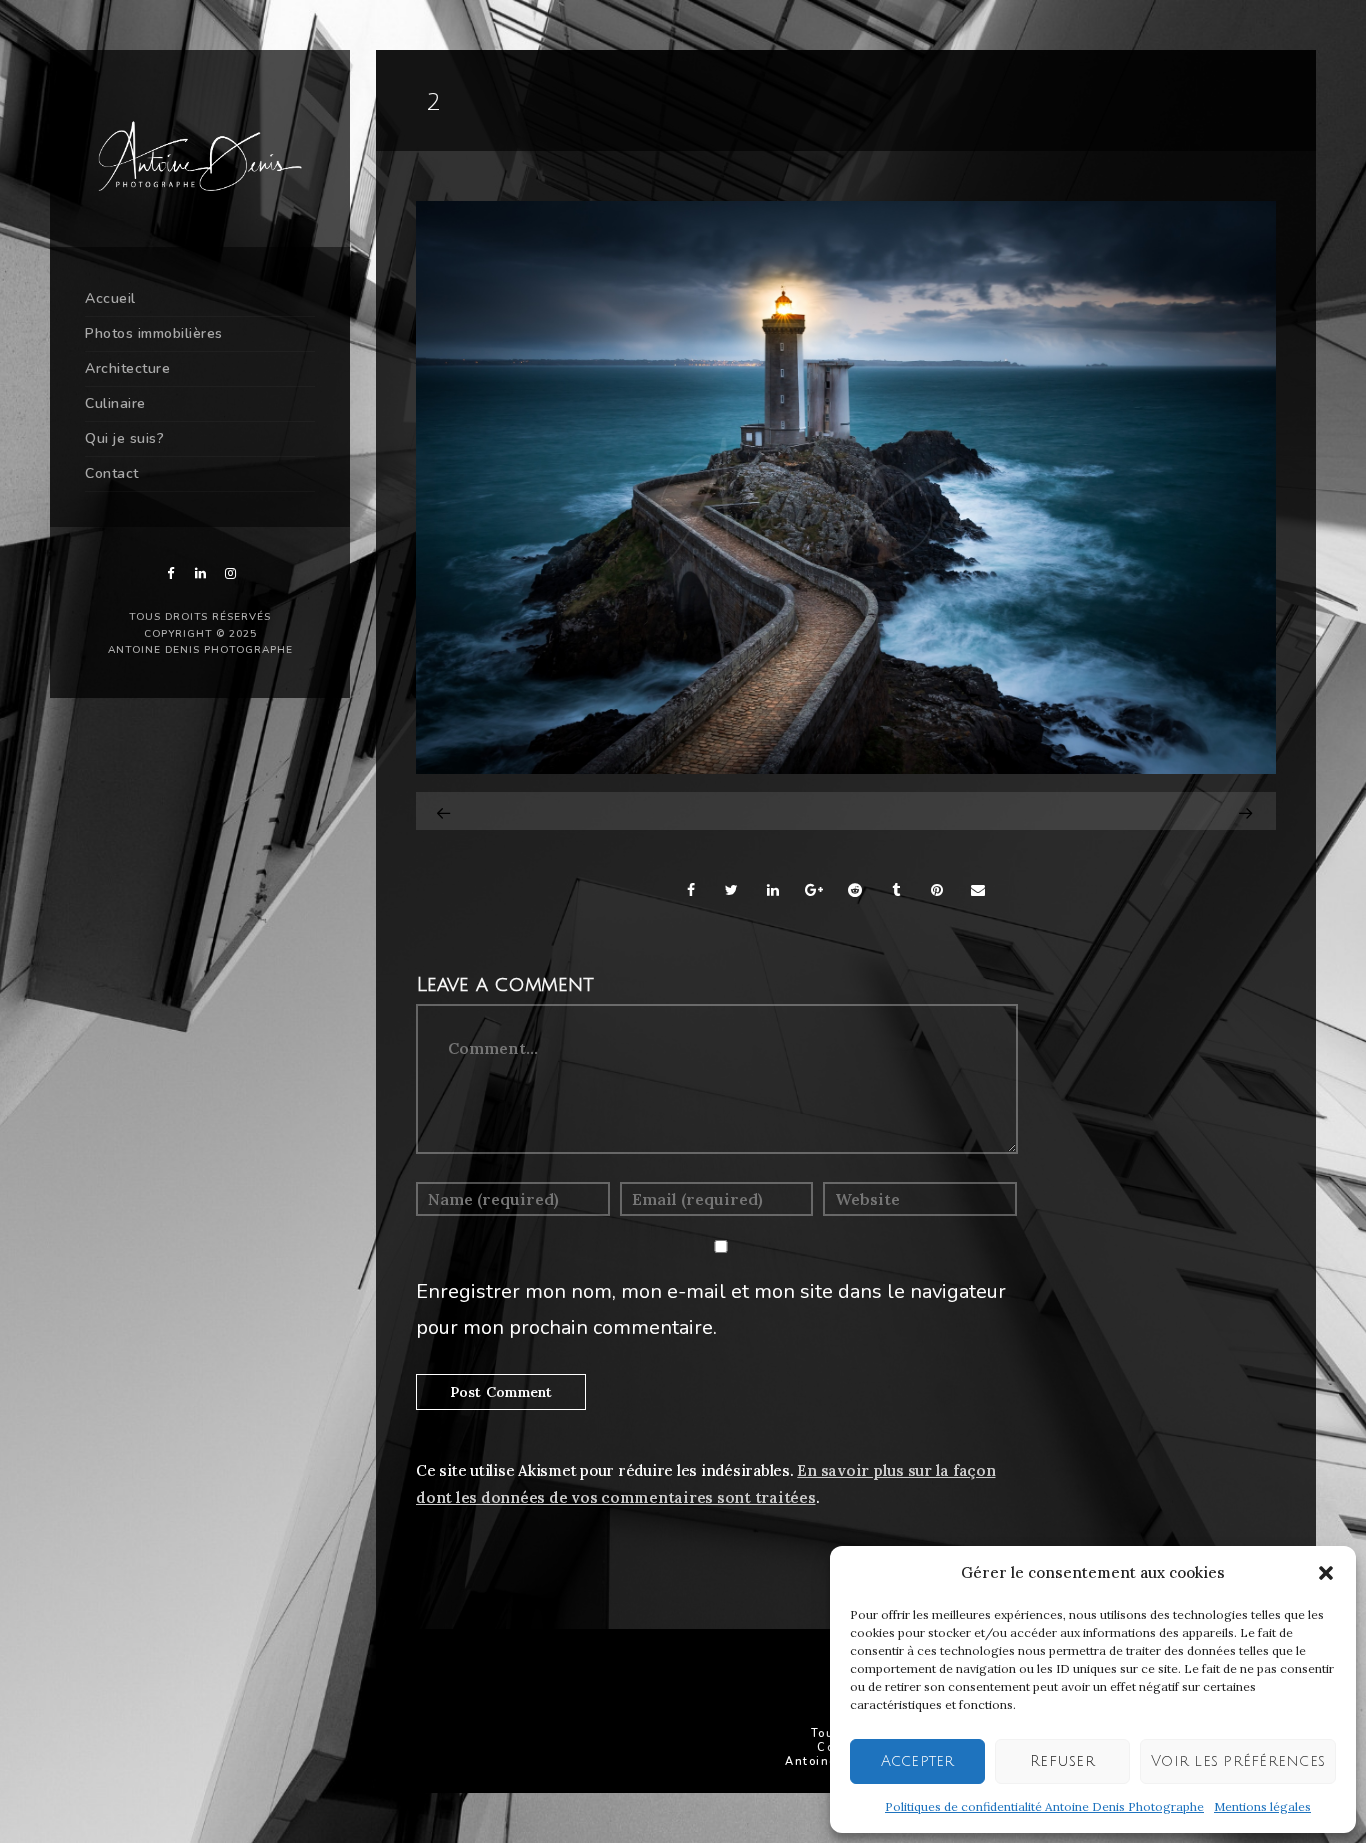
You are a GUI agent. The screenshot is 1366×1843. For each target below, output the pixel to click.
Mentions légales (1262, 1806)
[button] (1326, 1573)
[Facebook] (170, 573)
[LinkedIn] (200, 573)
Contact (112, 473)
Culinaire (115, 403)
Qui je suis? (124, 438)
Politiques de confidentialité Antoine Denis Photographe (1044, 1806)
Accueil (110, 298)
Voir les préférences (1238, 1761)
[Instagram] (230, 573)
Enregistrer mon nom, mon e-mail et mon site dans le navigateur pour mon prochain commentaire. (711, 1309)
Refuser (1062, 1761)
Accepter (918, 1761)
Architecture (127, 368)
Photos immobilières (154, 333)
